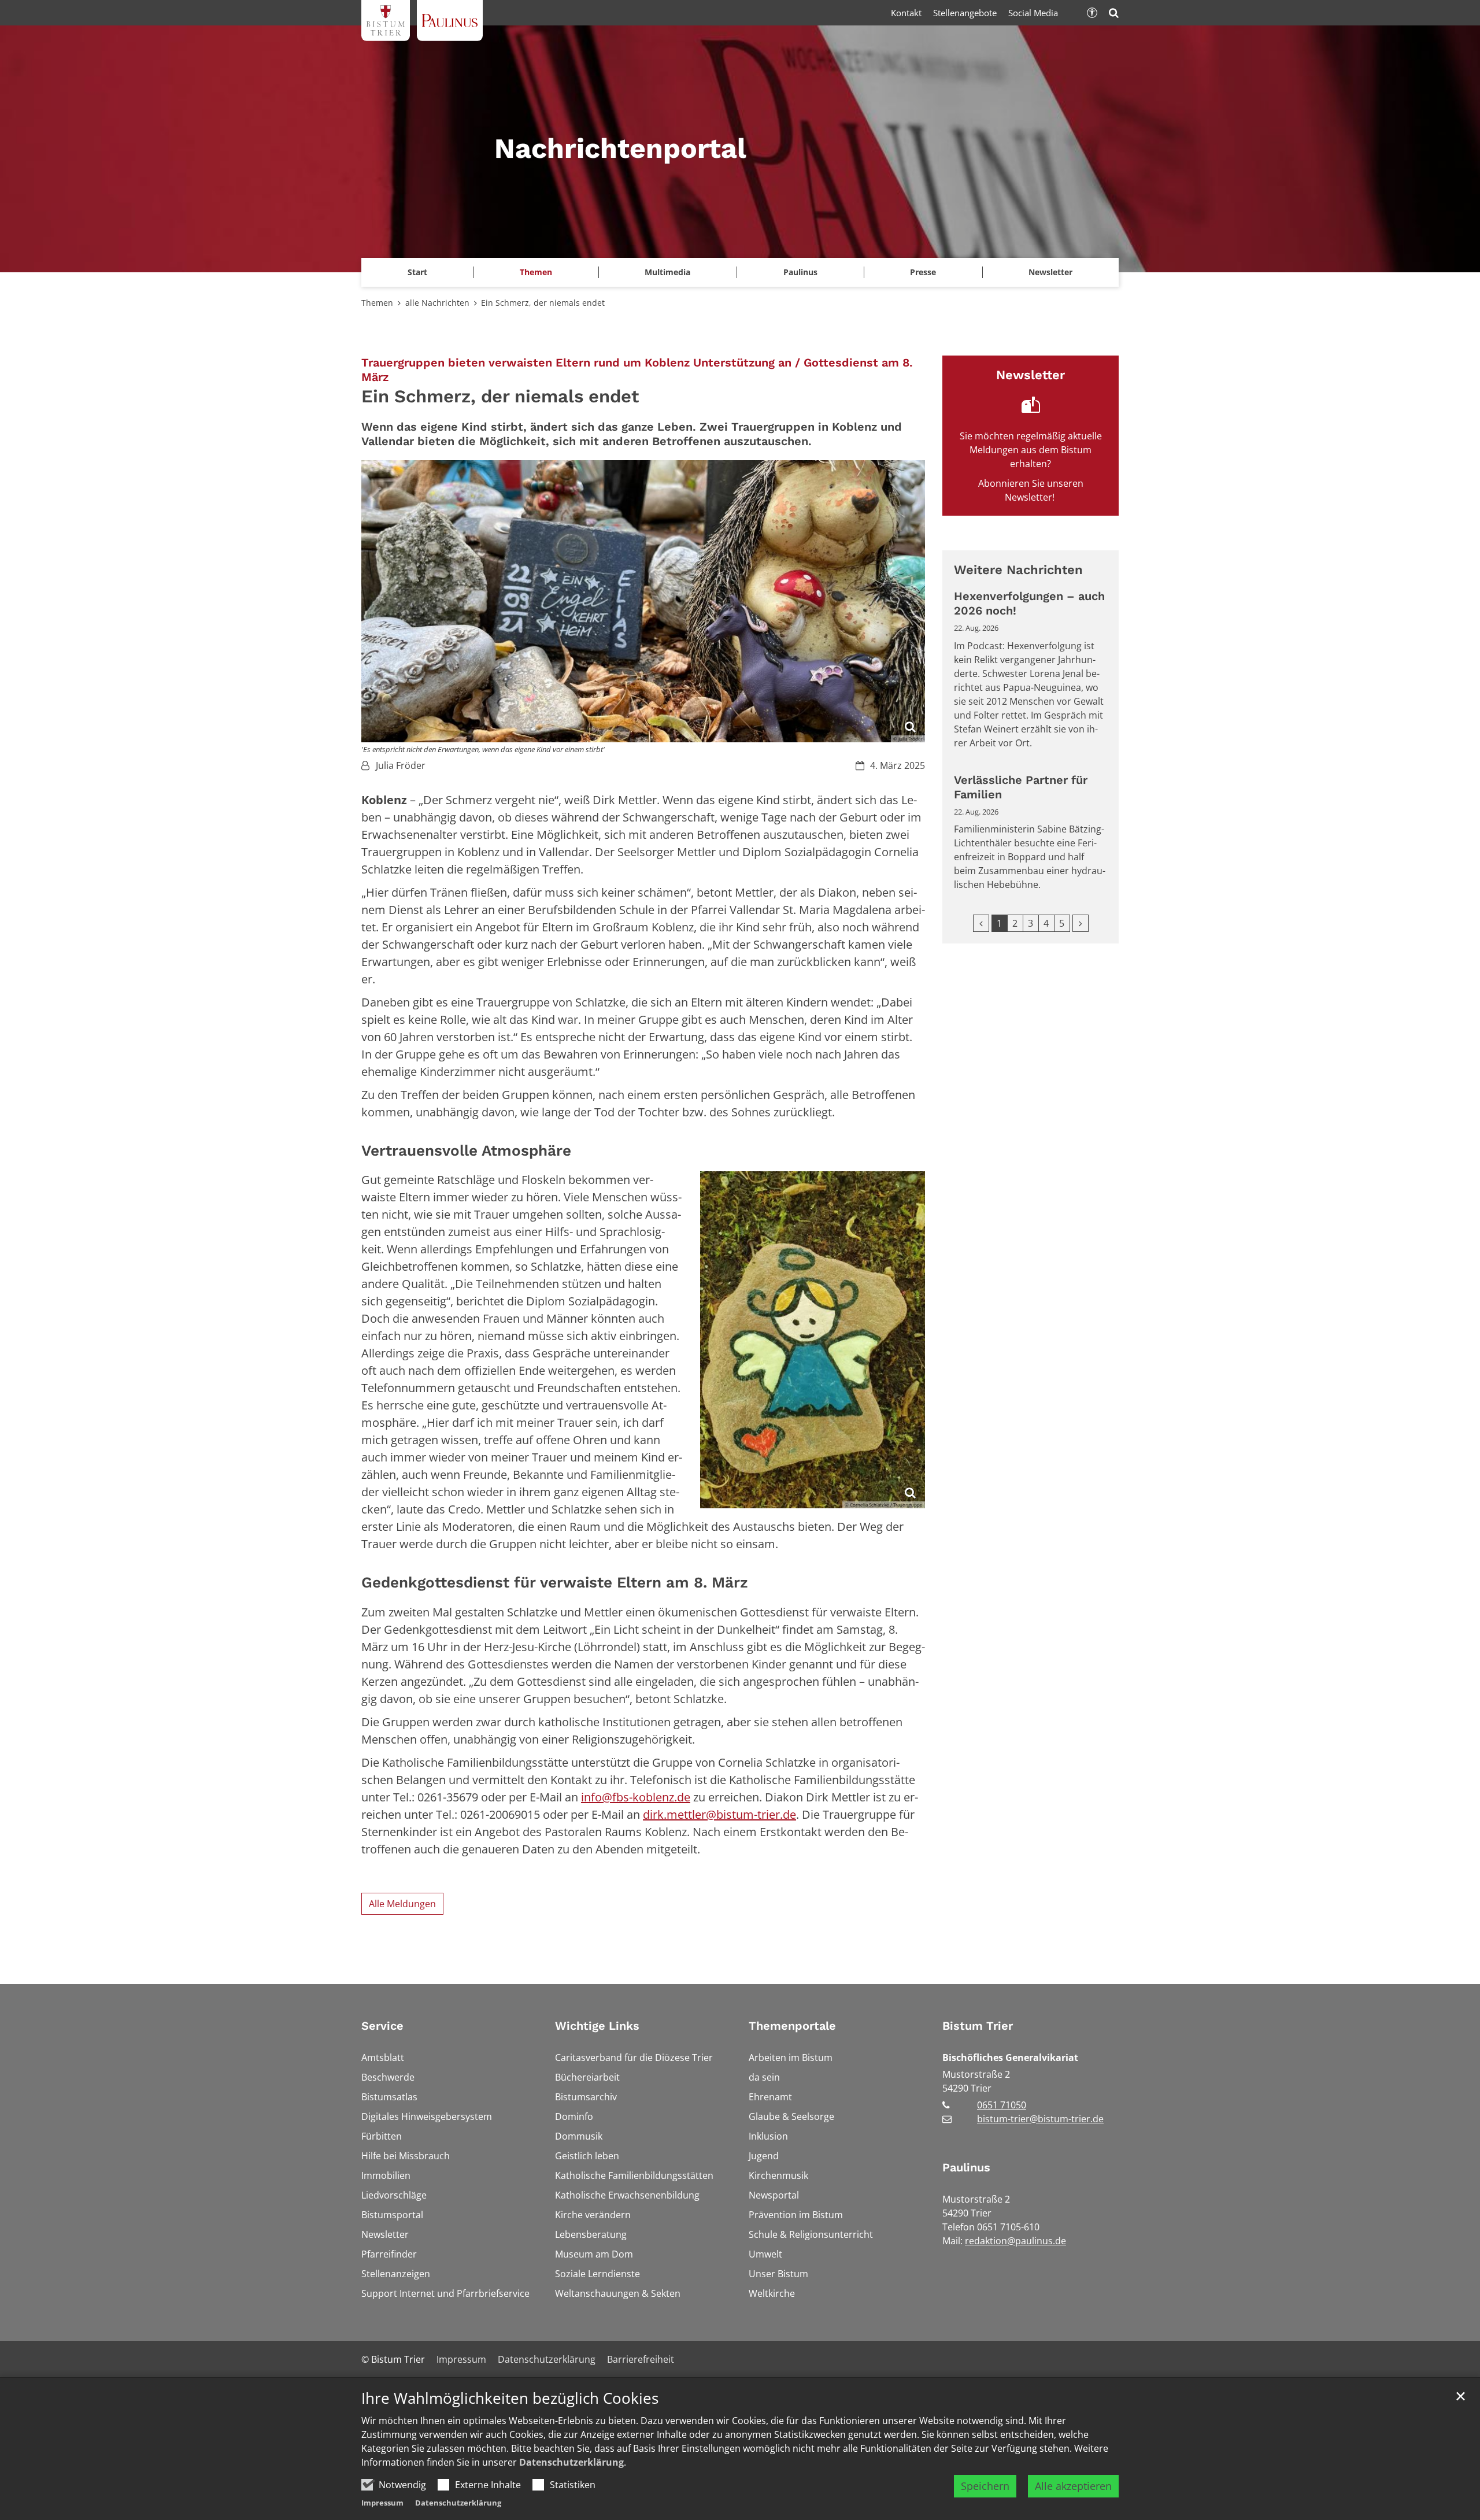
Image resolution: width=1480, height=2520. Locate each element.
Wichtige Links (597, 2026)
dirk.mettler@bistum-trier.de (719, 1814)
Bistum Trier (978, 2026)
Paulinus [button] (800, 272)
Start (417, 272)
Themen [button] (536, 272)
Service (382, 2026)
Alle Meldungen (402, 1904)
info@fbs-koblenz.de (636, 1797)
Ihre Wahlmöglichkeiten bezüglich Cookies (510, 2398)
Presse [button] (923, 272)
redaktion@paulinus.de (1015, 2241)
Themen (377, 303)
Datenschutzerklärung (571, 2462)
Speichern (985, 2486)
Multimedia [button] (667, 272)
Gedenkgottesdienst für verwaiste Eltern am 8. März (557, 1582)
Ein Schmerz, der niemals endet (544, 303)
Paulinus (966, 2167)
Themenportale (792, 2026)
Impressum (382, 2503)
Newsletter (1050, 272)
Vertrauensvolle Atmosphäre (469, 1150)
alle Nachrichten (437, 303)
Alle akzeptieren (1073, 2486)
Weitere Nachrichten (1018, 570)
